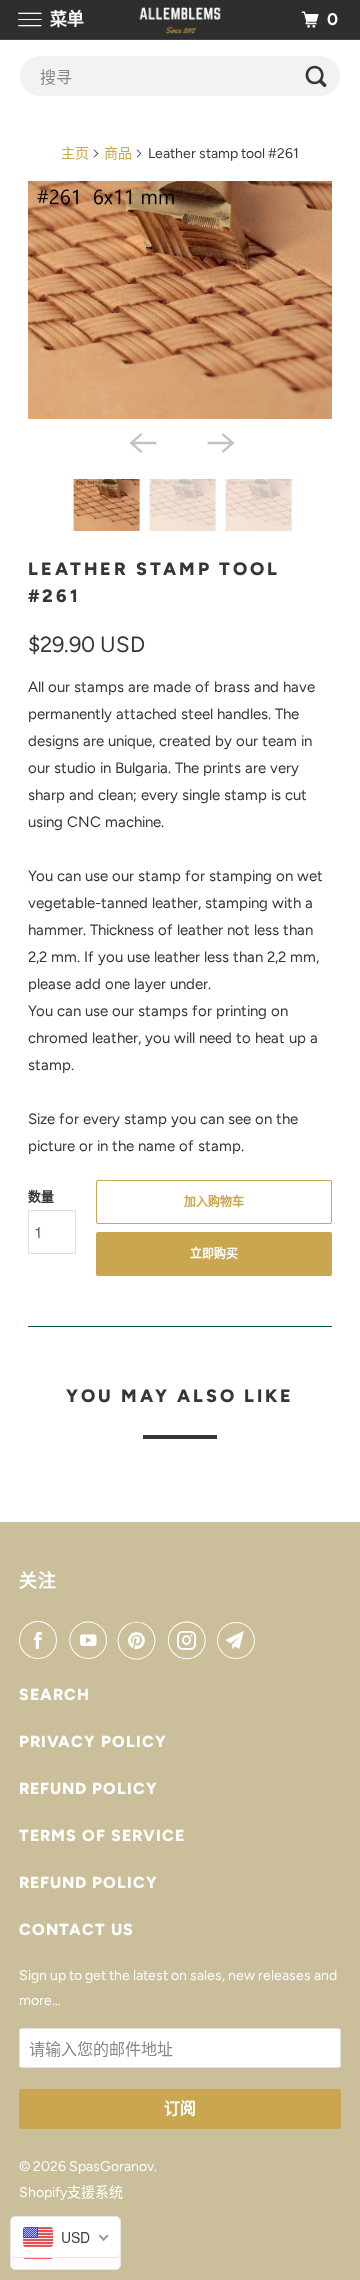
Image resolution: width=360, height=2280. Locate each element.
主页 (75, 153)
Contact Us (76, 1929)
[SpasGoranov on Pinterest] (141, 1640)
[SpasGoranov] (180, 19)
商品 (118, 153)
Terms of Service (102, 1835)
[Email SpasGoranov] (240, 1640)
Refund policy (88, 1788)
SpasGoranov (111, 2166)
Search (54, 1694)
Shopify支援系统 (71, 2192)
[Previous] (141, 441)
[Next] (219, 441)
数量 (41, 1196)
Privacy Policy (93, 1741)
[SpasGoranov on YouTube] (92, 1640)
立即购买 (214, 1254)
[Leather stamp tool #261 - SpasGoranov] (180, 300)
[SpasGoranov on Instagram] (191, 1640)
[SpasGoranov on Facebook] (42, 1640)
